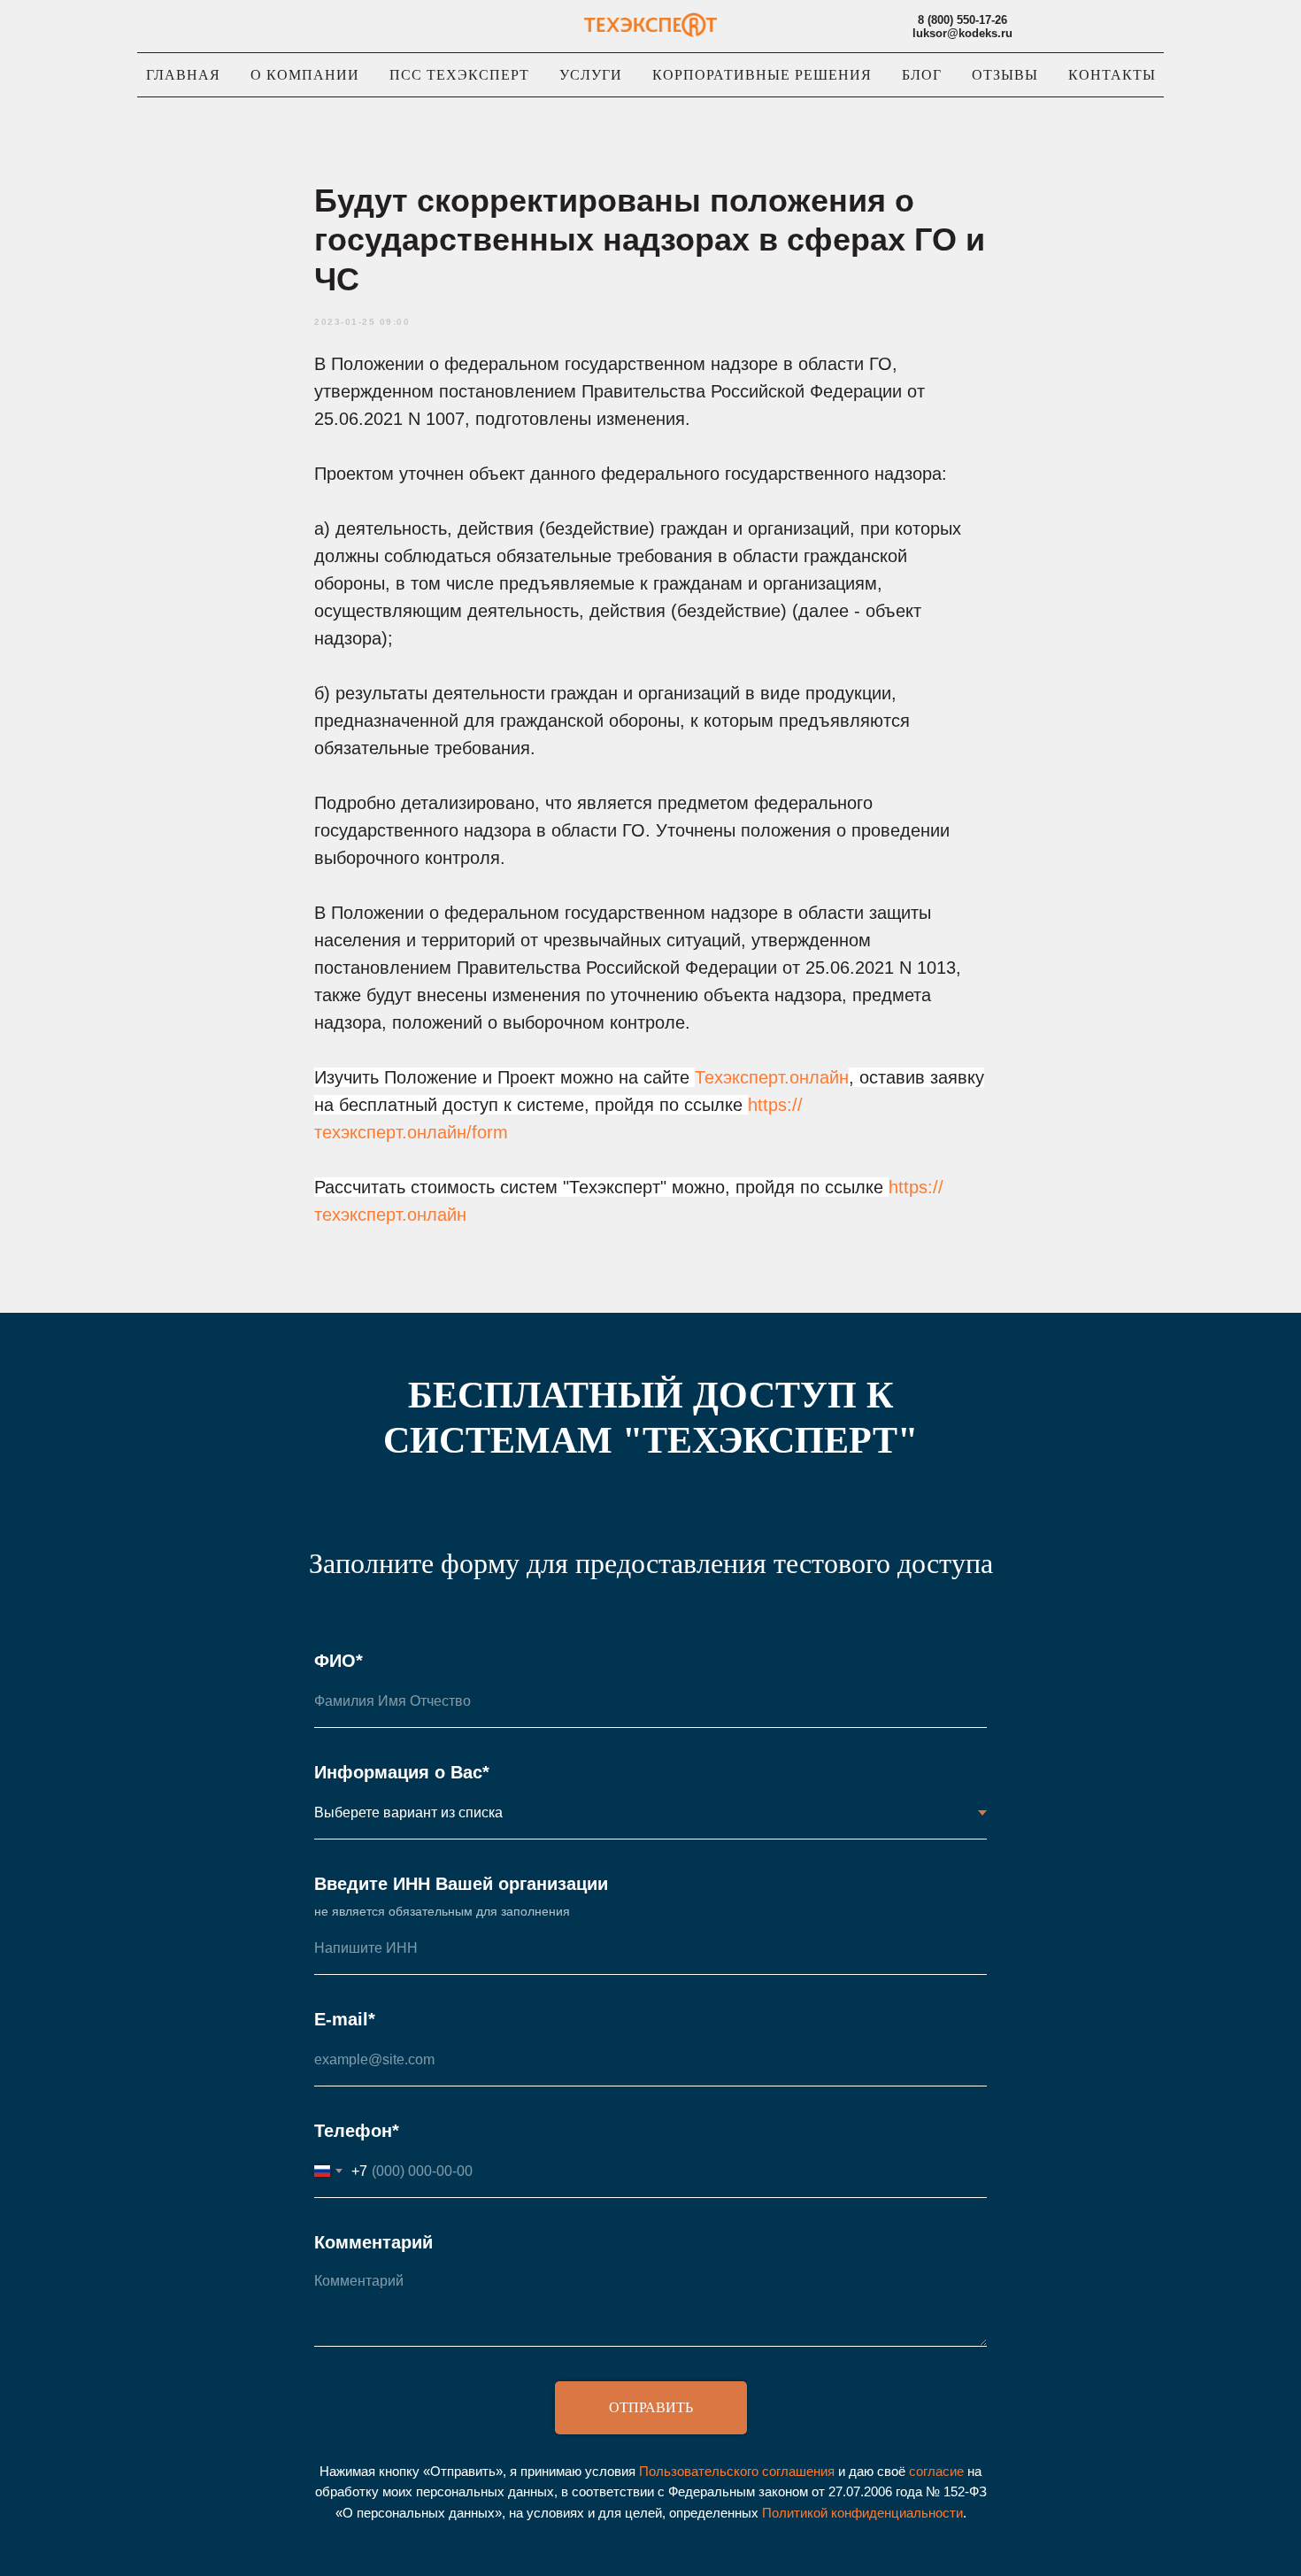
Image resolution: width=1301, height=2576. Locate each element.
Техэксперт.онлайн (772, 1077)
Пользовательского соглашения (737, 2471)
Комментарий (373, 2242)
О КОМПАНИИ (305, 75)
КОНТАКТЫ (1112, 75)
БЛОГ (922, 75)
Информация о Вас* (402, 1772)
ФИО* (339, 1661)
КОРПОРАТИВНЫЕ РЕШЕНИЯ (762, 75)
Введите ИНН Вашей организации (461, 1884)
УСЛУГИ (591, 75)
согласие (936, 2471)
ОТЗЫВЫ (1005, 75)
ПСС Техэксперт (459, 75)
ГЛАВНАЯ (183, 75)
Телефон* (357, 2131)
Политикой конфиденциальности (862, 2513)
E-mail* (345, 2019)
